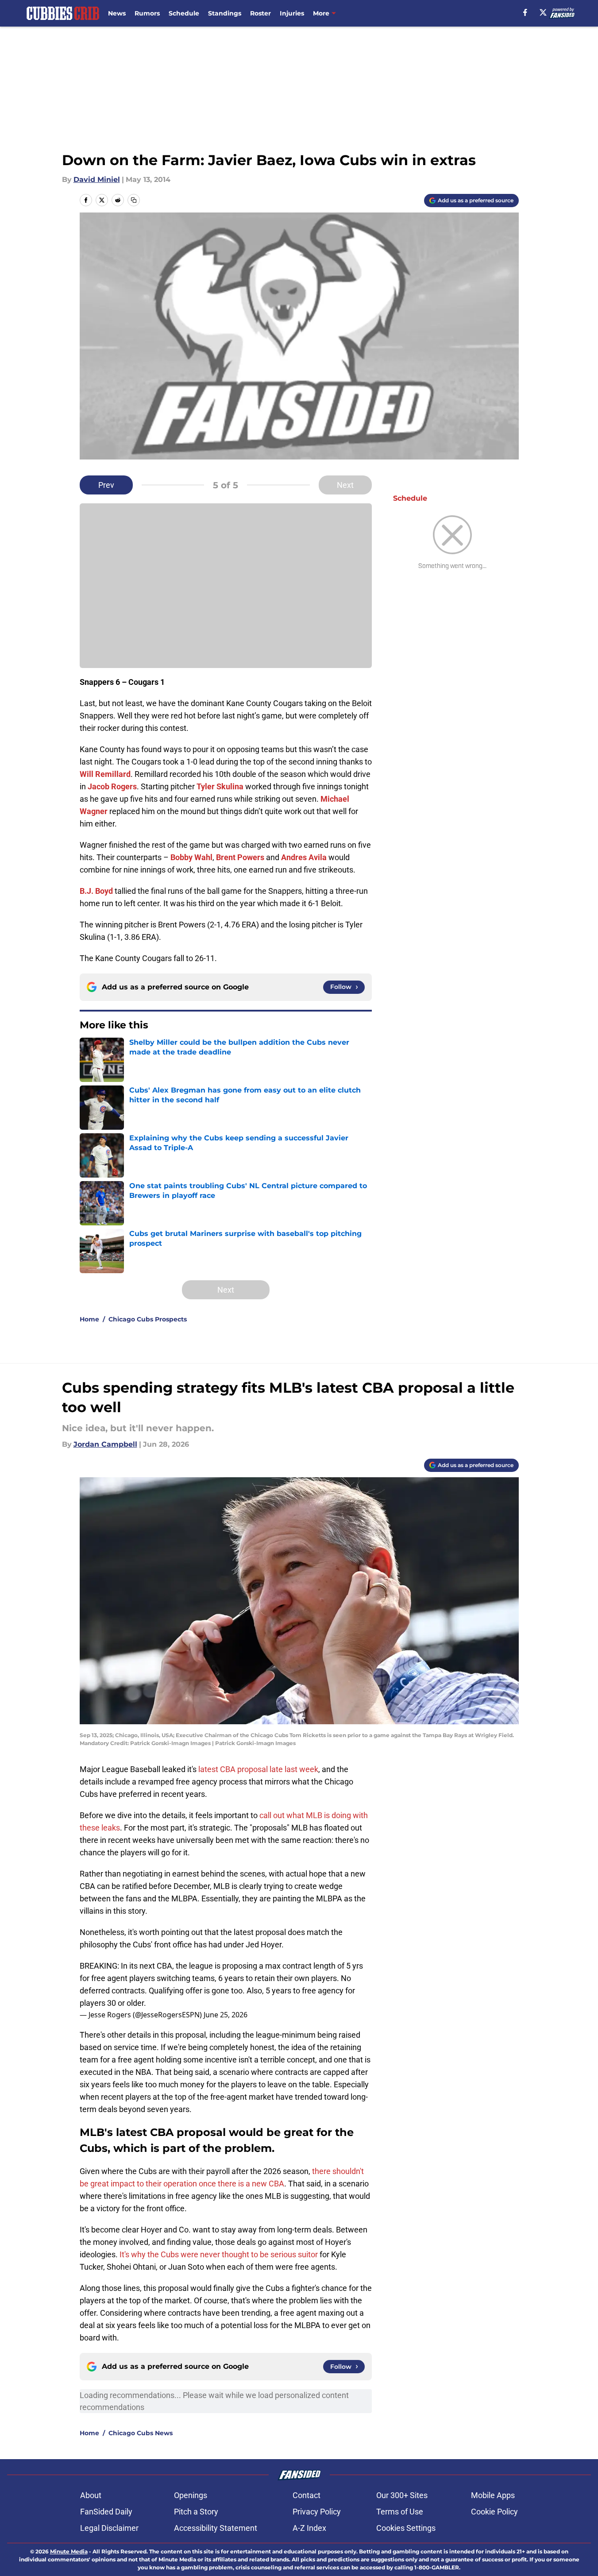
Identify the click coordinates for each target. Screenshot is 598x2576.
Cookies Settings (406, 2528)
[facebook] (525, 12)
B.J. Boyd (96, 891)
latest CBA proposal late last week (258, 1769)
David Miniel (97, 180)
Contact (307, 2495)
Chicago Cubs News (141, 2433)
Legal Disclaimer (109, 2528)
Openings (191, 2495)
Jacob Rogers (112, 786)
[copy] (134, 200)
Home (89, 1319)
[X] (543, 12)
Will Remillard (105, 774)
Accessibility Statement (216, 2528)
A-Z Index (309, 2528)
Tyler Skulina (220, 786)
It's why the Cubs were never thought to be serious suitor (219, 2254)
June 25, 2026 (226, 2015)
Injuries (292, 13)
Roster (260, 13)
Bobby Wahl (191, 857)
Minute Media (69, 2551)
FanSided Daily (106, 2512)
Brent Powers (240, 857)
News (117, 13)
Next (345, 485)
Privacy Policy (317, 2512)
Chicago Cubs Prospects (148, 1319)
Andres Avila (304, 857)
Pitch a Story (196, 2512)
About (91, 2495)
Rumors (147, 13)
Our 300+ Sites (402, 2495)
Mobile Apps (493, 2495)
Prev (106, 485)
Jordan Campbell (105, 1444)
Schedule (184, 13)
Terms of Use (400, 2512)
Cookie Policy (494, 2512)
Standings (225, 13)
